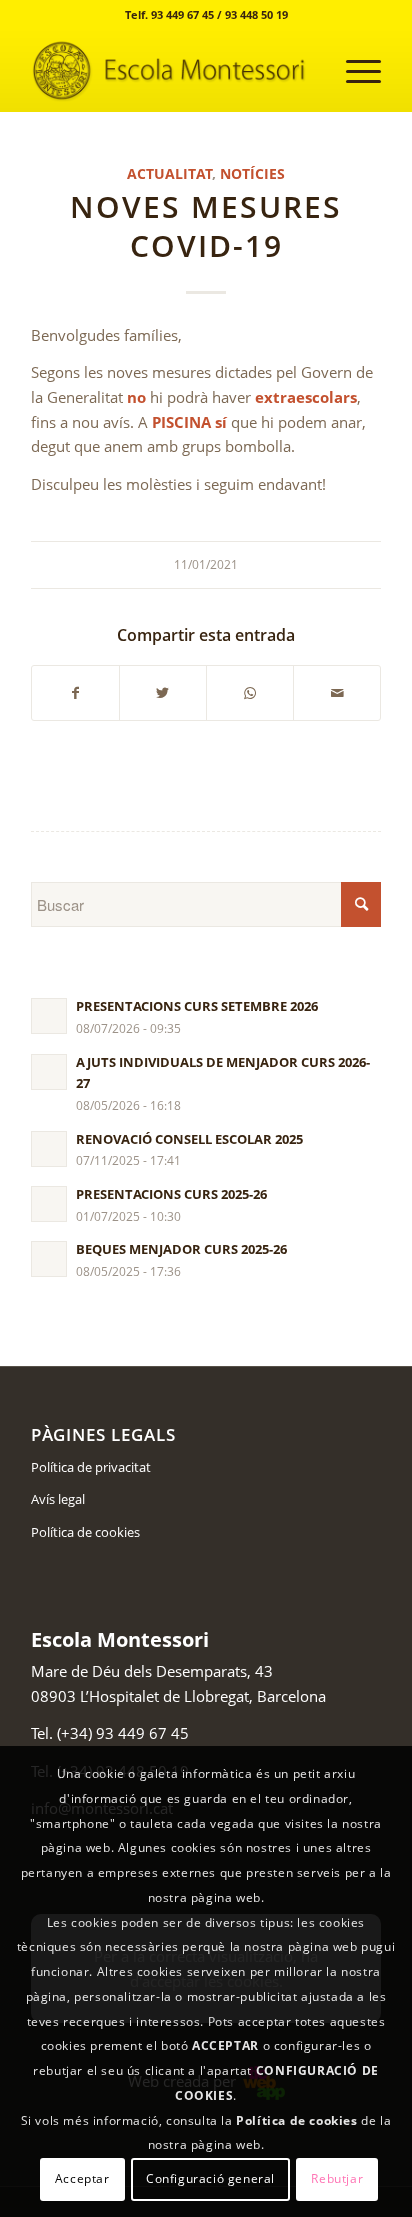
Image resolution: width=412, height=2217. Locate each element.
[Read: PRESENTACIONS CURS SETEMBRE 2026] (49, 1016)
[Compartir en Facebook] (75, 693)
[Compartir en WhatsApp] (250, 693)
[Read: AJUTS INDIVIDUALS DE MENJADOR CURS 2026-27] (49, 1072)
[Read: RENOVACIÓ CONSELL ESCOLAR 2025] (49, 1149)
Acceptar (82, 2178)
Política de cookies (85, 1532)
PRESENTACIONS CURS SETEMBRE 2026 (197, 1006)
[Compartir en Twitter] (163, 693)
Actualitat (169, 174)
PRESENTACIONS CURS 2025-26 (171, 1194)
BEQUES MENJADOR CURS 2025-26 (181, 1249)
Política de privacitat (91, 1467)
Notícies (252, 174)
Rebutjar (337, 2178)
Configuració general (210, 2178)
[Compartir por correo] (337, 693)
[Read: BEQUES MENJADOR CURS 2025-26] (49, 1259)
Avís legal (58, 1499)
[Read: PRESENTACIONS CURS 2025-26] (49, 1204)
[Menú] (353, 71)
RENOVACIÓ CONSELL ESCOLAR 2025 (189, 1139)
